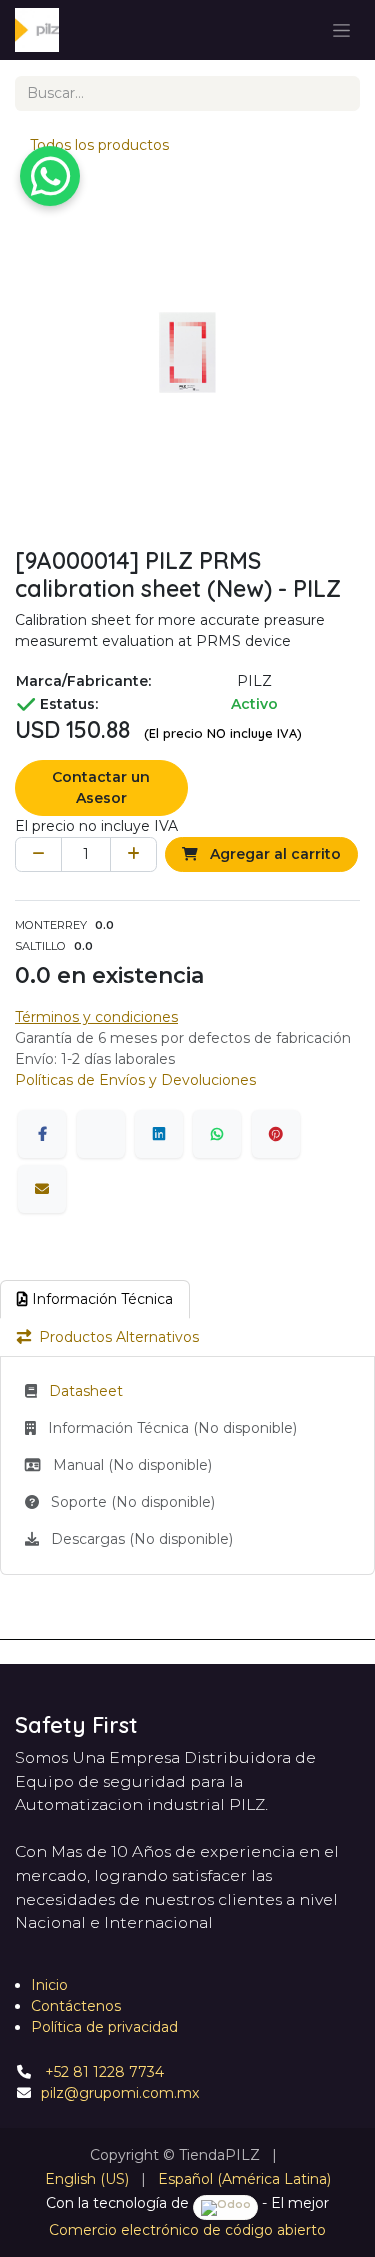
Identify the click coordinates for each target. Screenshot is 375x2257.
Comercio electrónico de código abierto (187, 2230)
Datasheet (86, 1391)
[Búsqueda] (337, 93)
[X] (101, 1134)
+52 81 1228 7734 (102, 2072)
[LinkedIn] (159, 1134)
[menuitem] (87, 2179)
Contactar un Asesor (101, 787)
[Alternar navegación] (341, 30)
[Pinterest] (276, 1134)
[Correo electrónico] (42, 1189)
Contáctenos (76, 2006)
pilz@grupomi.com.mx (120, 2093)
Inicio (49, 1985)
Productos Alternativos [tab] (119, 1337)
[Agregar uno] (133, 854)
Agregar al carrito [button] (273, 854)
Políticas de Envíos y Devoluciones (135, 1080)
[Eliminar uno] (38, 854)
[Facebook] (42, 1134)
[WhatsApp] (217, 1134)
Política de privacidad (104, 2027)
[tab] (95, 1299)
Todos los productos (99, 145)
